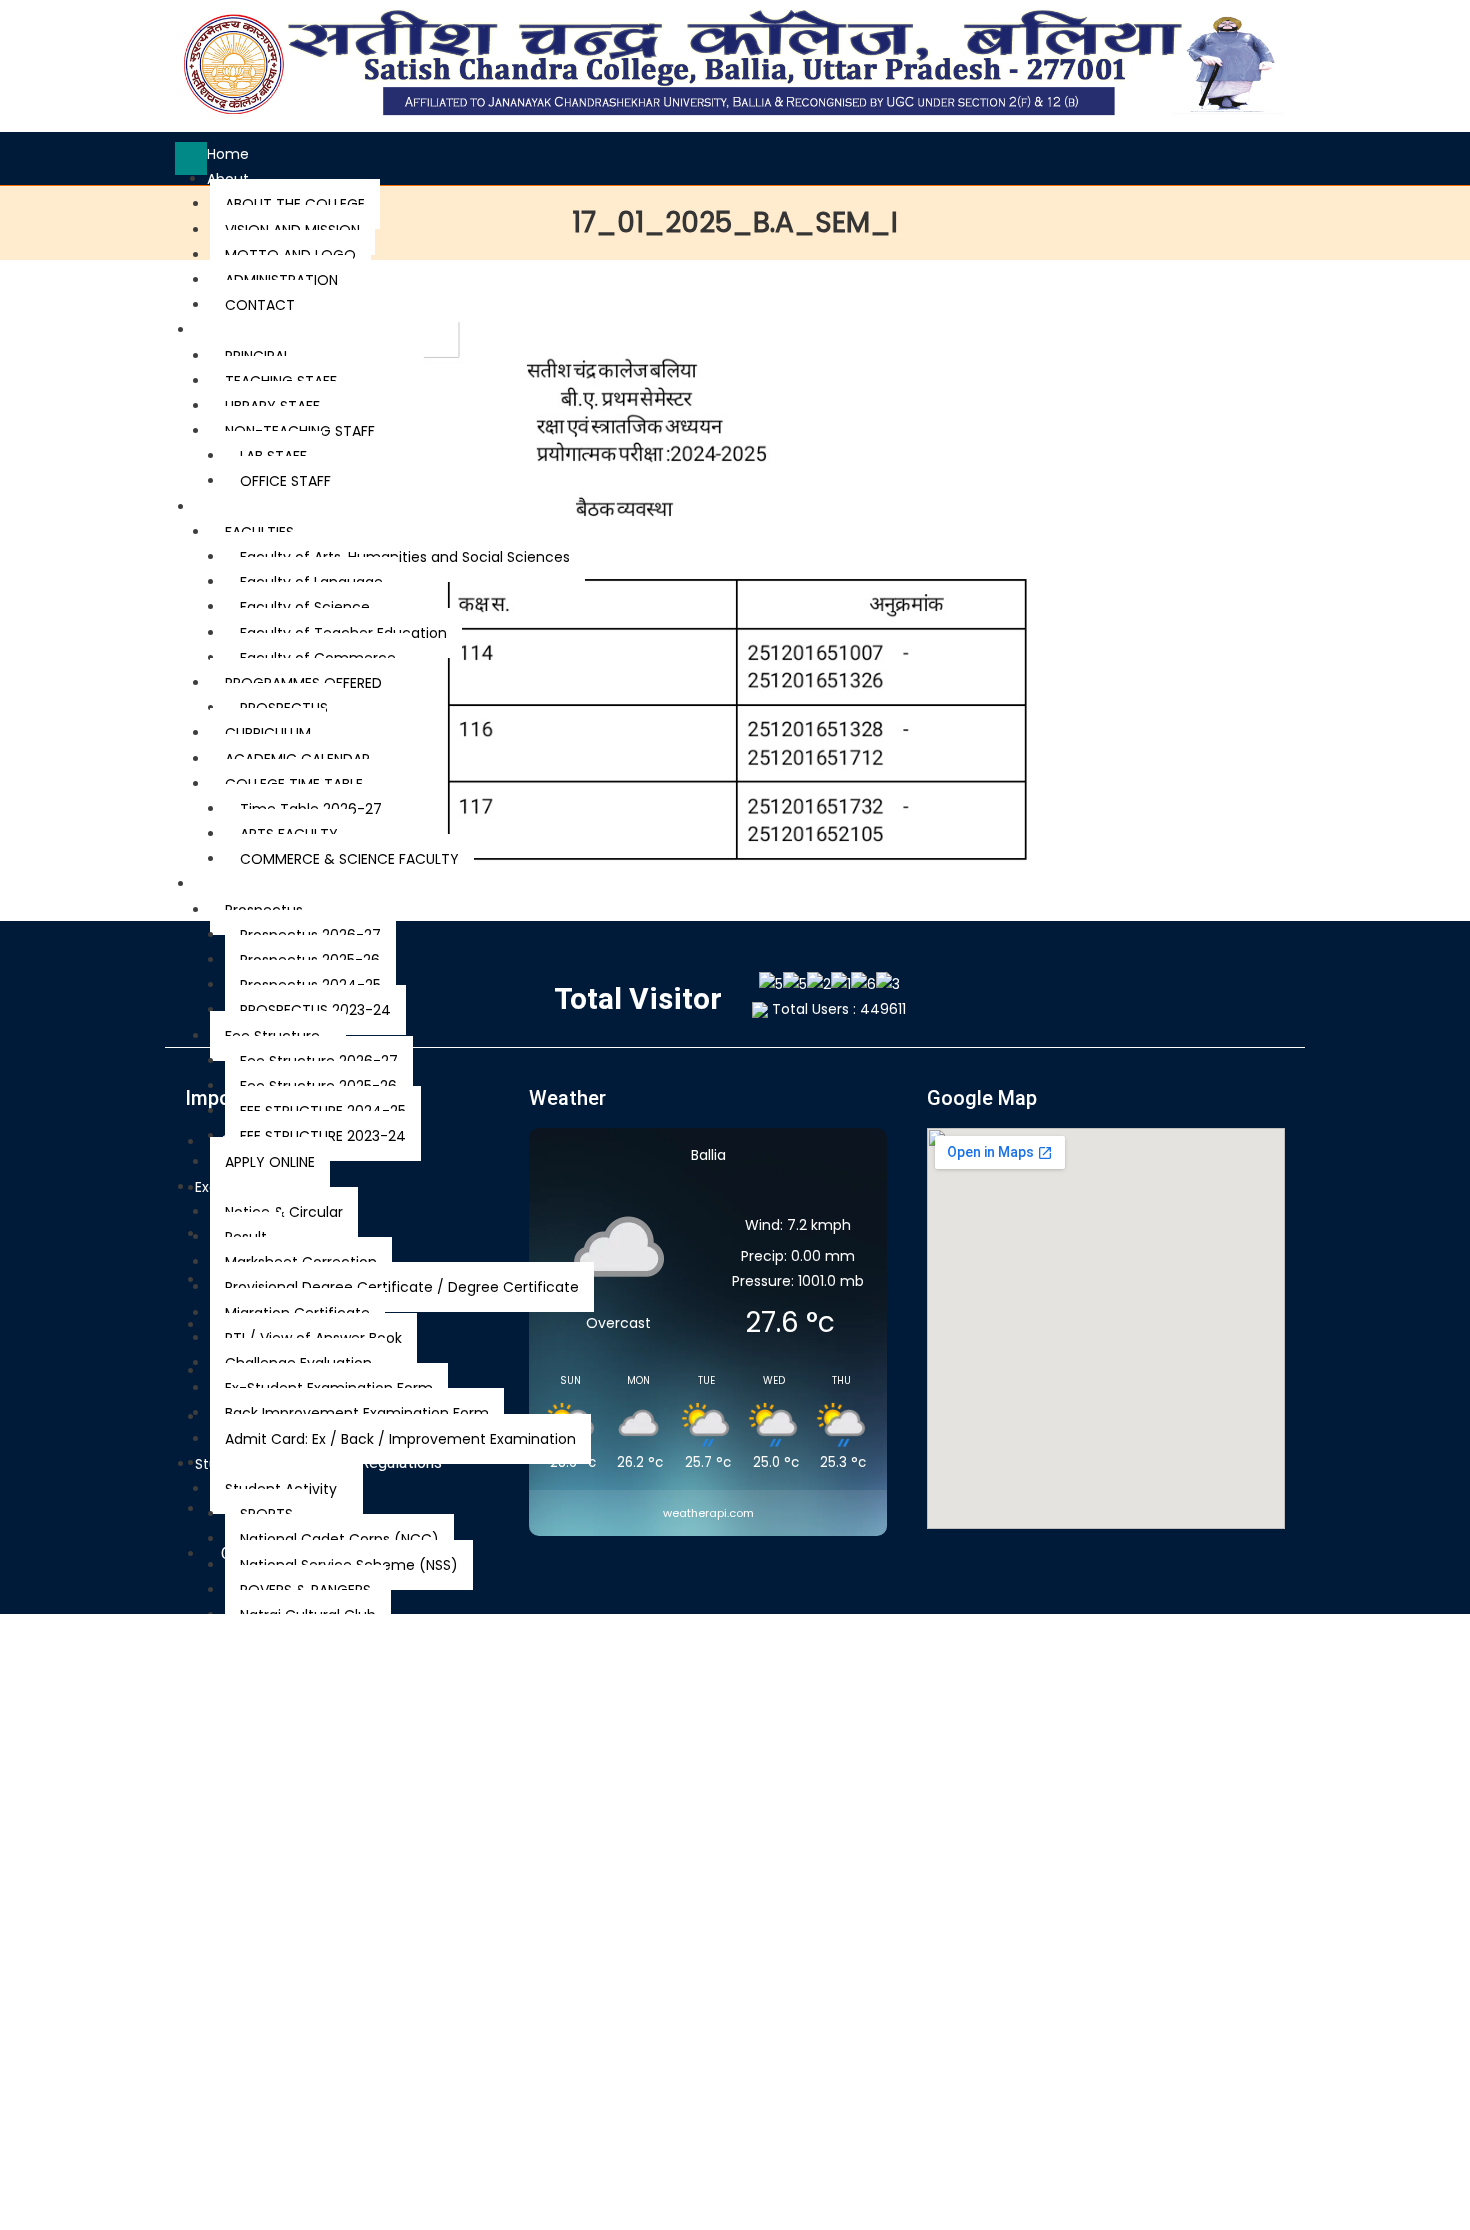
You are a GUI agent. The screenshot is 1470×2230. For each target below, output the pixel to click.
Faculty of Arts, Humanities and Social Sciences (405, 557)
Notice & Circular (284, 1212)
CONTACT (260, 305)
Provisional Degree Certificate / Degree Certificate (402, 1287)
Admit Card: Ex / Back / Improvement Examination (400, 1439)
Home (228, 154)
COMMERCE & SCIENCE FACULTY (349, 859)
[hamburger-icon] (191, 158)
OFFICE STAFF (285, 481)
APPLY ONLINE (270, 1162)
